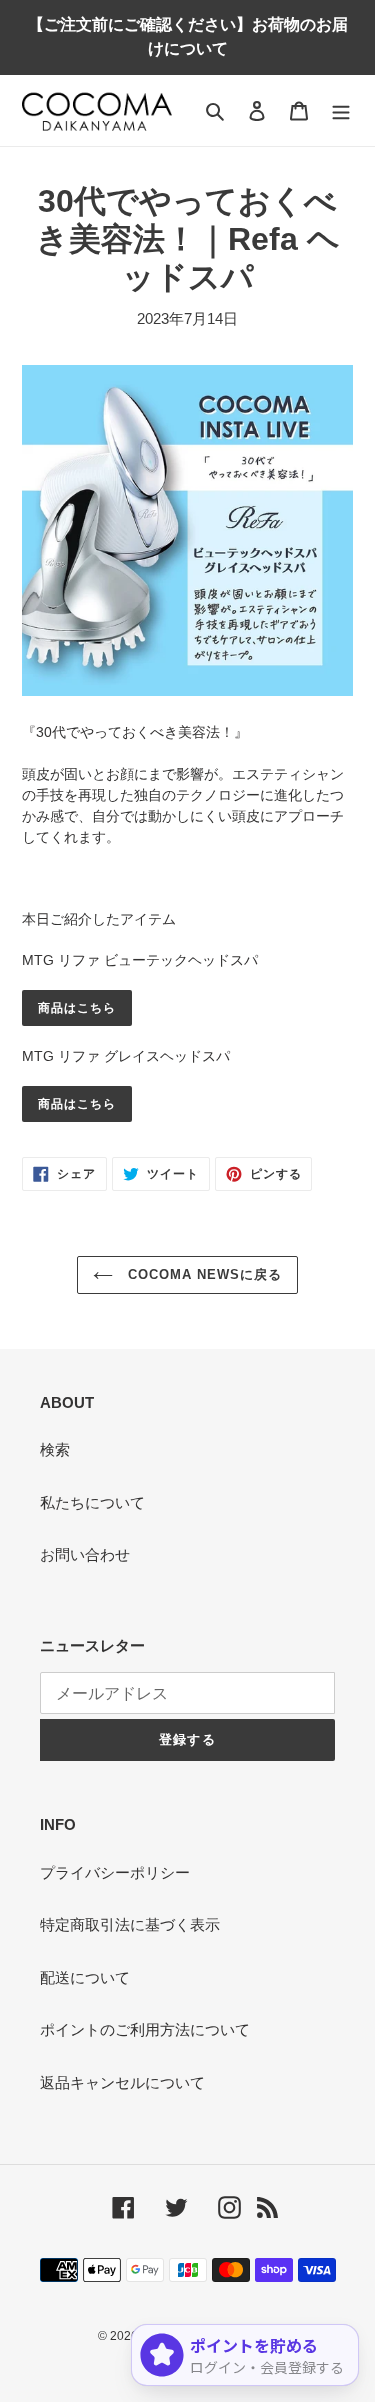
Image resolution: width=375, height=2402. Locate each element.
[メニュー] (341, 110)
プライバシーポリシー (115, 1872)
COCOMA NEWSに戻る (203, 1274)
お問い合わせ (85, 1554)
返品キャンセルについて (122, 2082)
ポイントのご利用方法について (145, 2029)
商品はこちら (77, 1008)
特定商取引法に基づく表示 (130, 1924)
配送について (85, 1977)
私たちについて (92, 1502)
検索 (55, 1449)
